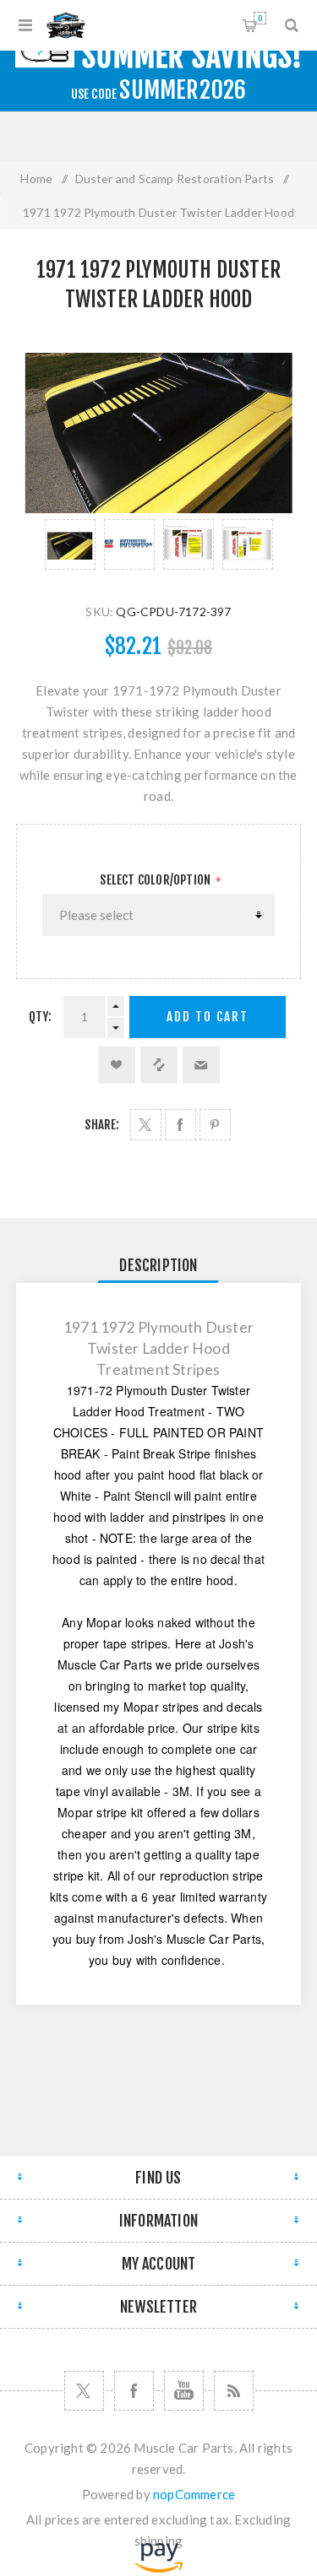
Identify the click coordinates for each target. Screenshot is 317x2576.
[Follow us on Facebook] (134, 2391)
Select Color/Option (156, 880)
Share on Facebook (180, 1125)
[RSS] (234, 2391)
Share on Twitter (146, 1125)
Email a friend (201, 1065)
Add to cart (208, 1017)
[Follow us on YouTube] (184, 2391)
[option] (70, 544)
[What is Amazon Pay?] (159, 2568)
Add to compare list (159, 1065)
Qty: (41, 1017)
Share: (102, 1125)
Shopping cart (260, 18)
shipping (159, 2541)
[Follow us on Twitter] (84, 2391)
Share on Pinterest (215, 1125)
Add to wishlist (117, 1065)
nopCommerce (194, 2494)
